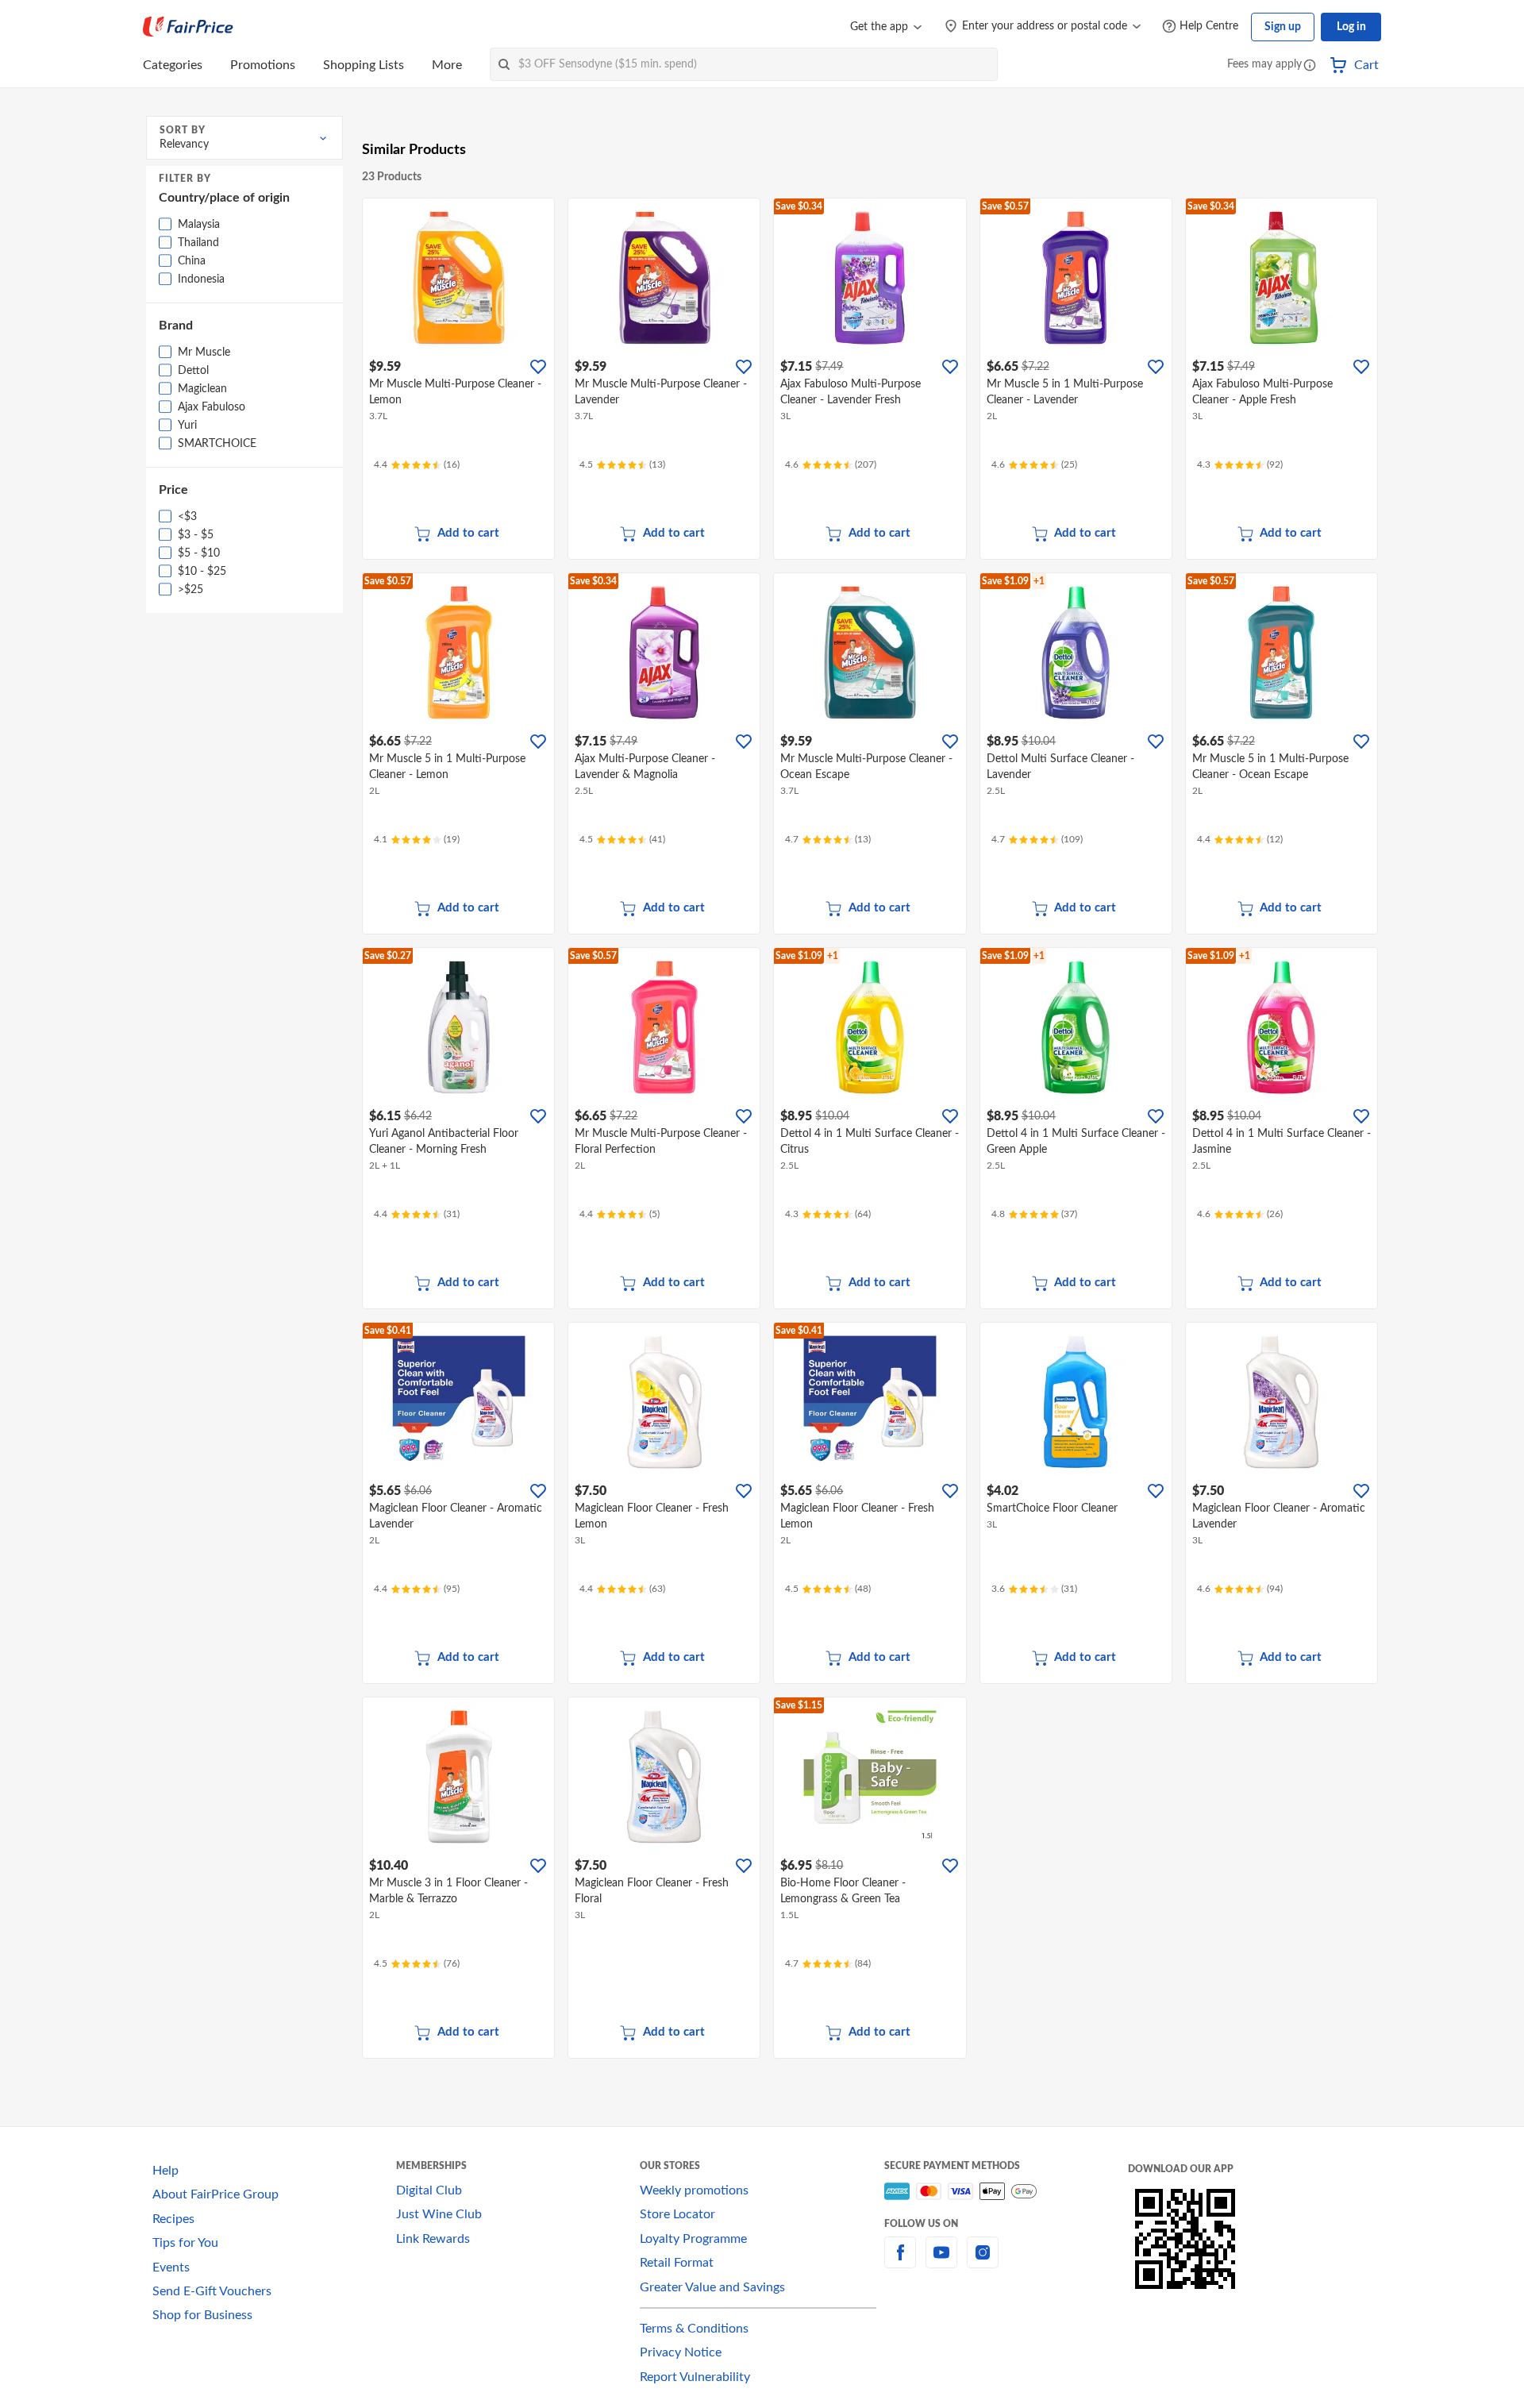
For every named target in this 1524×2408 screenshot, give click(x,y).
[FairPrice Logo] (188, 27)
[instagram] (983, 2262)
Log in (1351, 27)
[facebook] (900, 2262)
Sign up (1283, 27)
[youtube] (941, 2262)
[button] (1310, 66)
